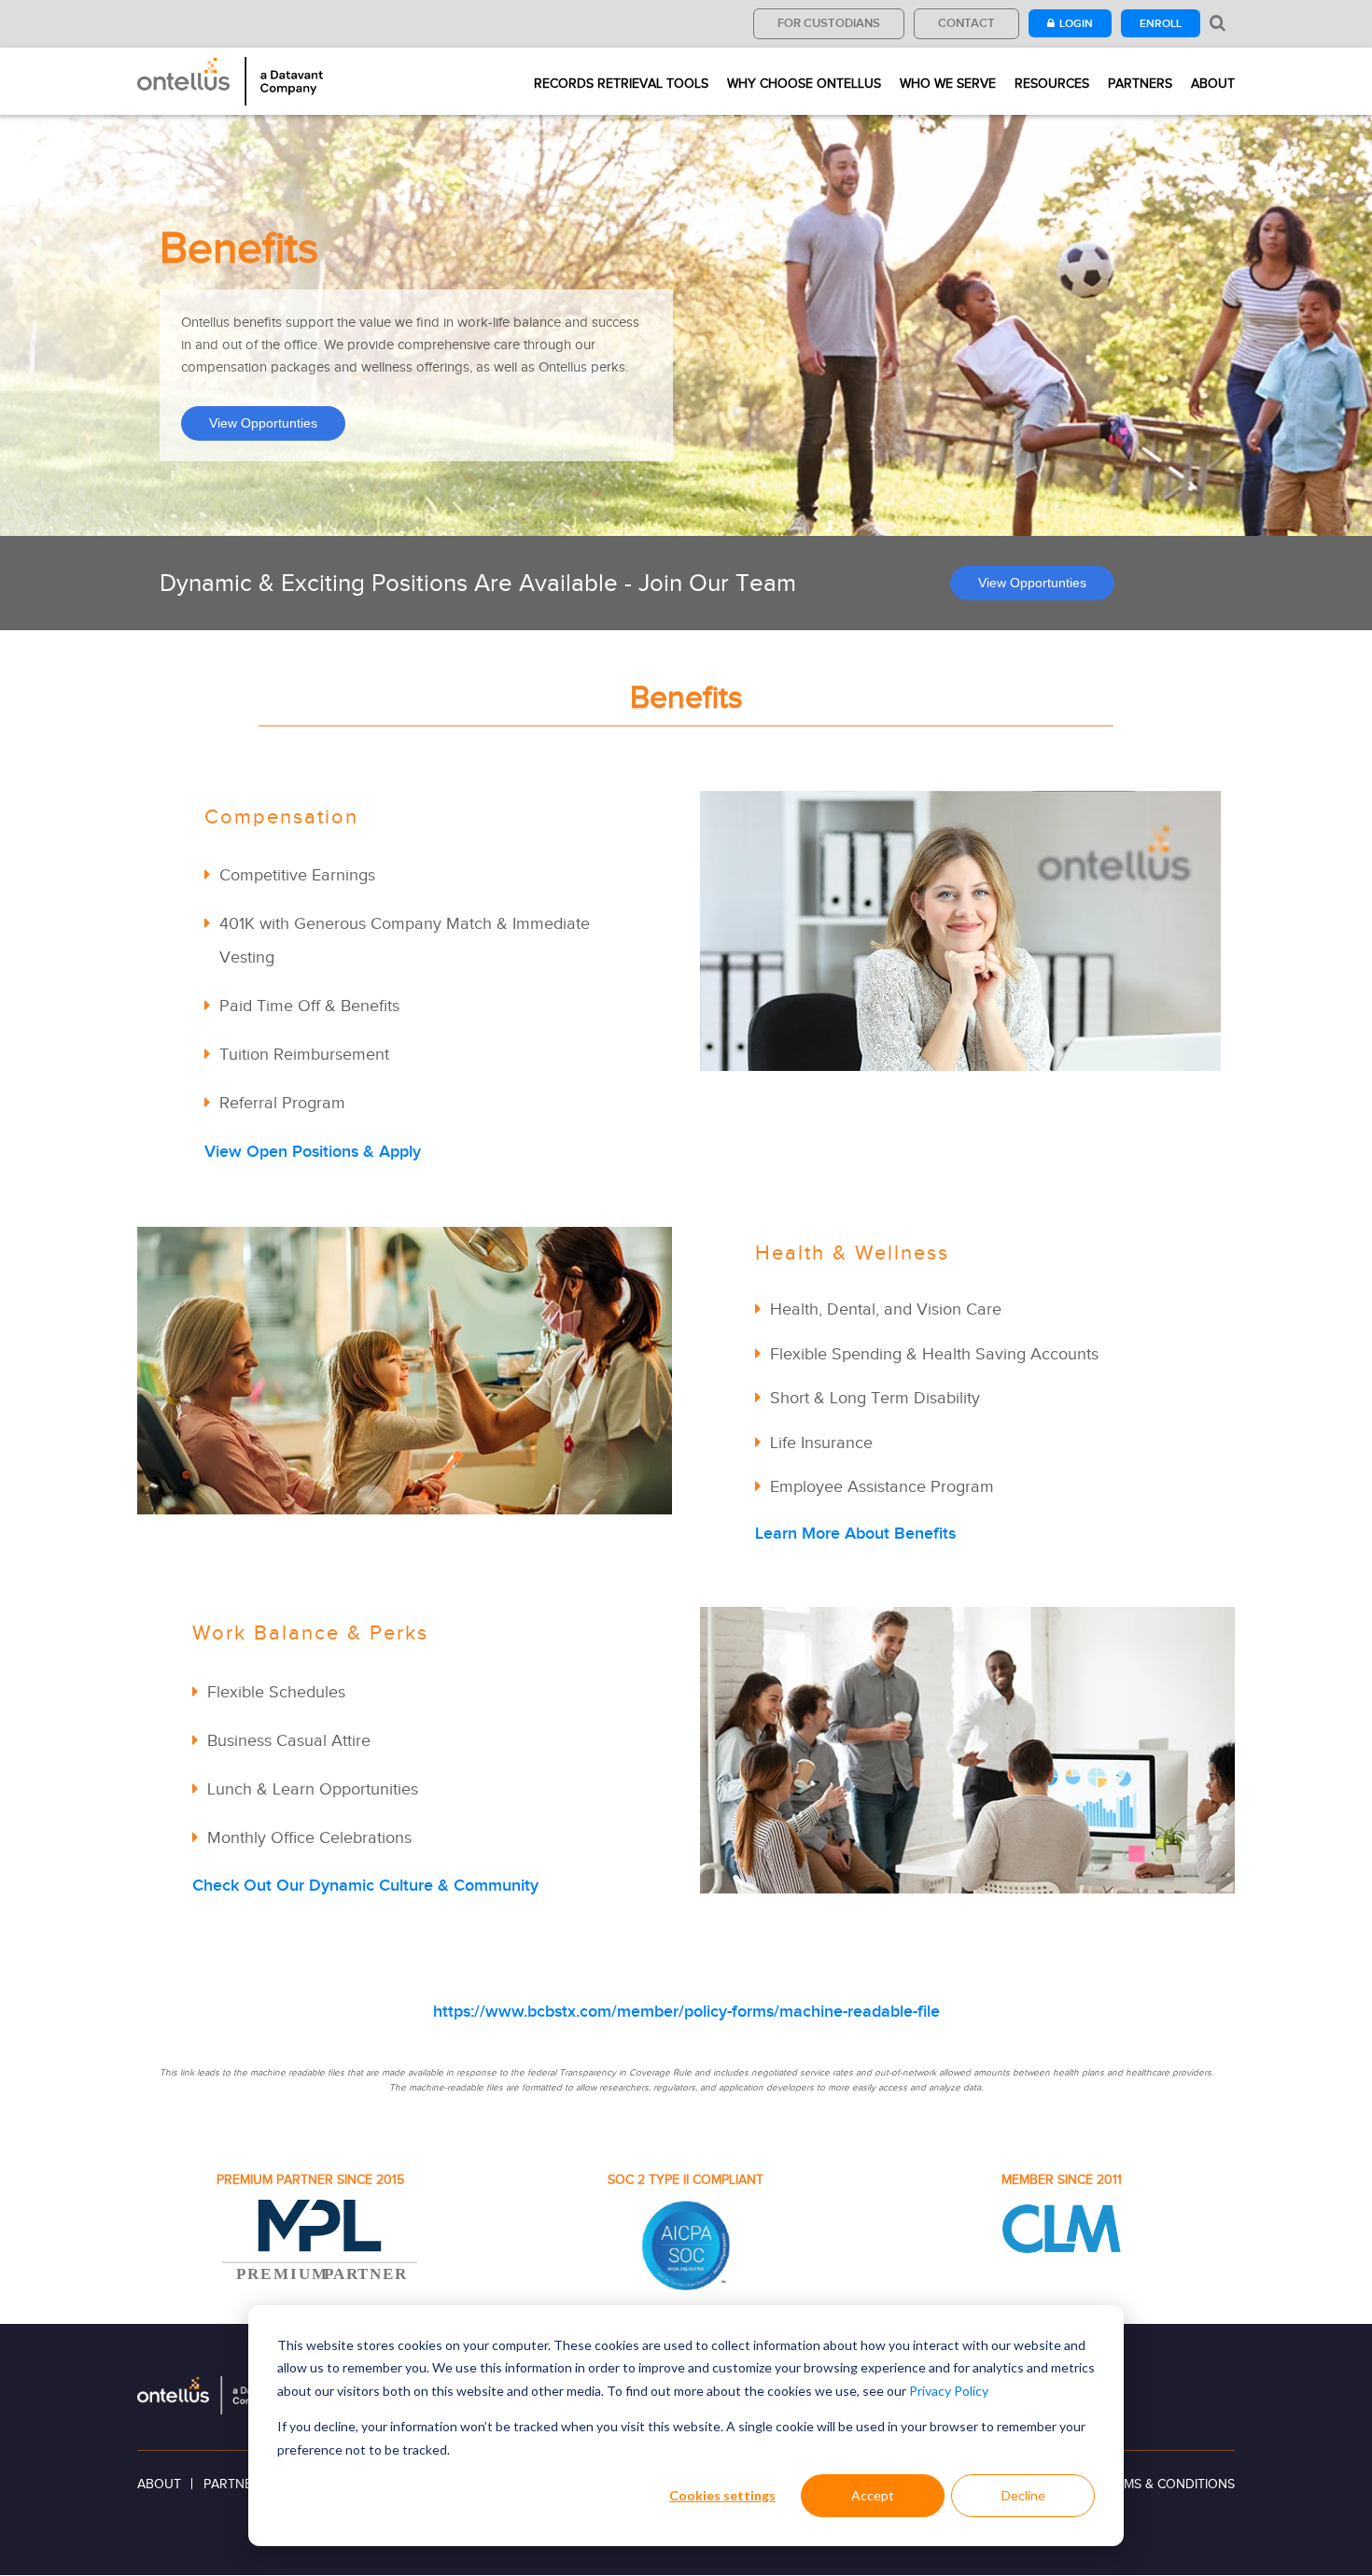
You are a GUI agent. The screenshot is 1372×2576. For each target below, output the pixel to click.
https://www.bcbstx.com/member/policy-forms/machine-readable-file (686, 2011)
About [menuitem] (1213, 84)
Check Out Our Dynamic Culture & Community (365, 1885)
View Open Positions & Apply (313, 1151)
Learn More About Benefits (855, 1533)
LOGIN (1076, 23)
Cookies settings (722, 2495)
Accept (873, 2495)
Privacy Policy (949, 2391)
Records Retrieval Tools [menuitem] (621, 84)
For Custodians (829, 23)
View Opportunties (263, 423)
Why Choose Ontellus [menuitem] (804, 84)
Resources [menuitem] (1052, 84)
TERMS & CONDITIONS (1168, 2484)
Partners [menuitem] (1140, 84)
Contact (966, 23)
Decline (1023, 2495)
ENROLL (1161, 23)
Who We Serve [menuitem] (948, 84)
